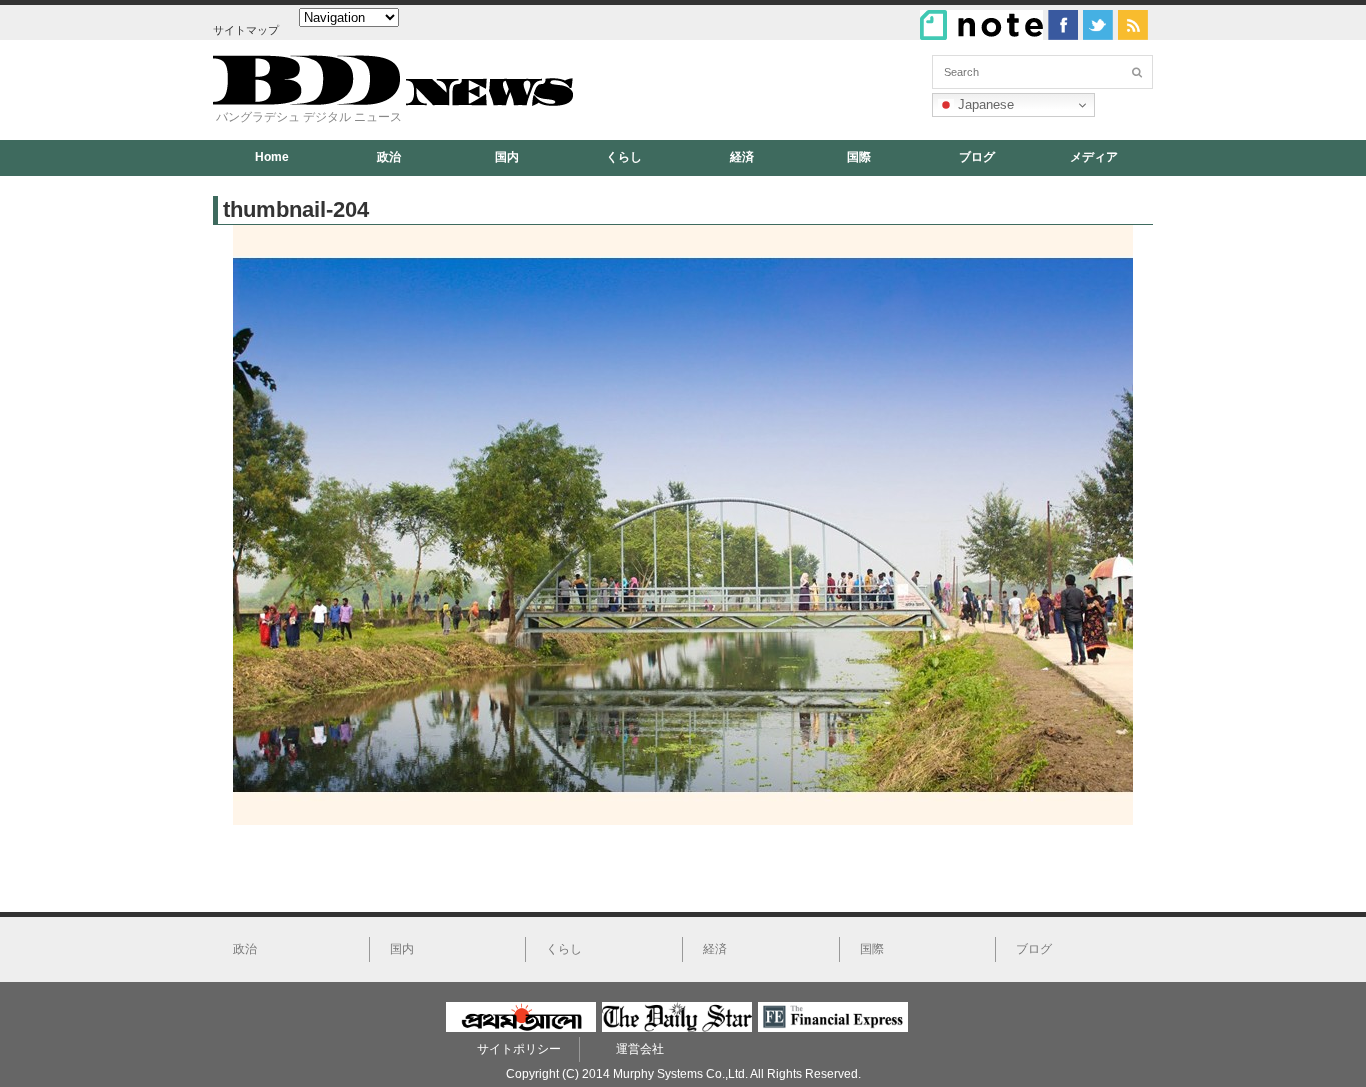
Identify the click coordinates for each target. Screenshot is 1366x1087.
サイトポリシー (519, 1049)
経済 (742, 157)
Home (272, 157)
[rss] (1133, 25)
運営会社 (640, 1049)
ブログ (977, 157)
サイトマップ (246, 30)
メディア (1094, 157)
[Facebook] (1063, 25)
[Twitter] (1098, 25)
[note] (981, 25)
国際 (859, 157)
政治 (389, 157)
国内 (507, 157)
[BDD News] (393, 101)
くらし (624, 157)
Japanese (984, 104)
